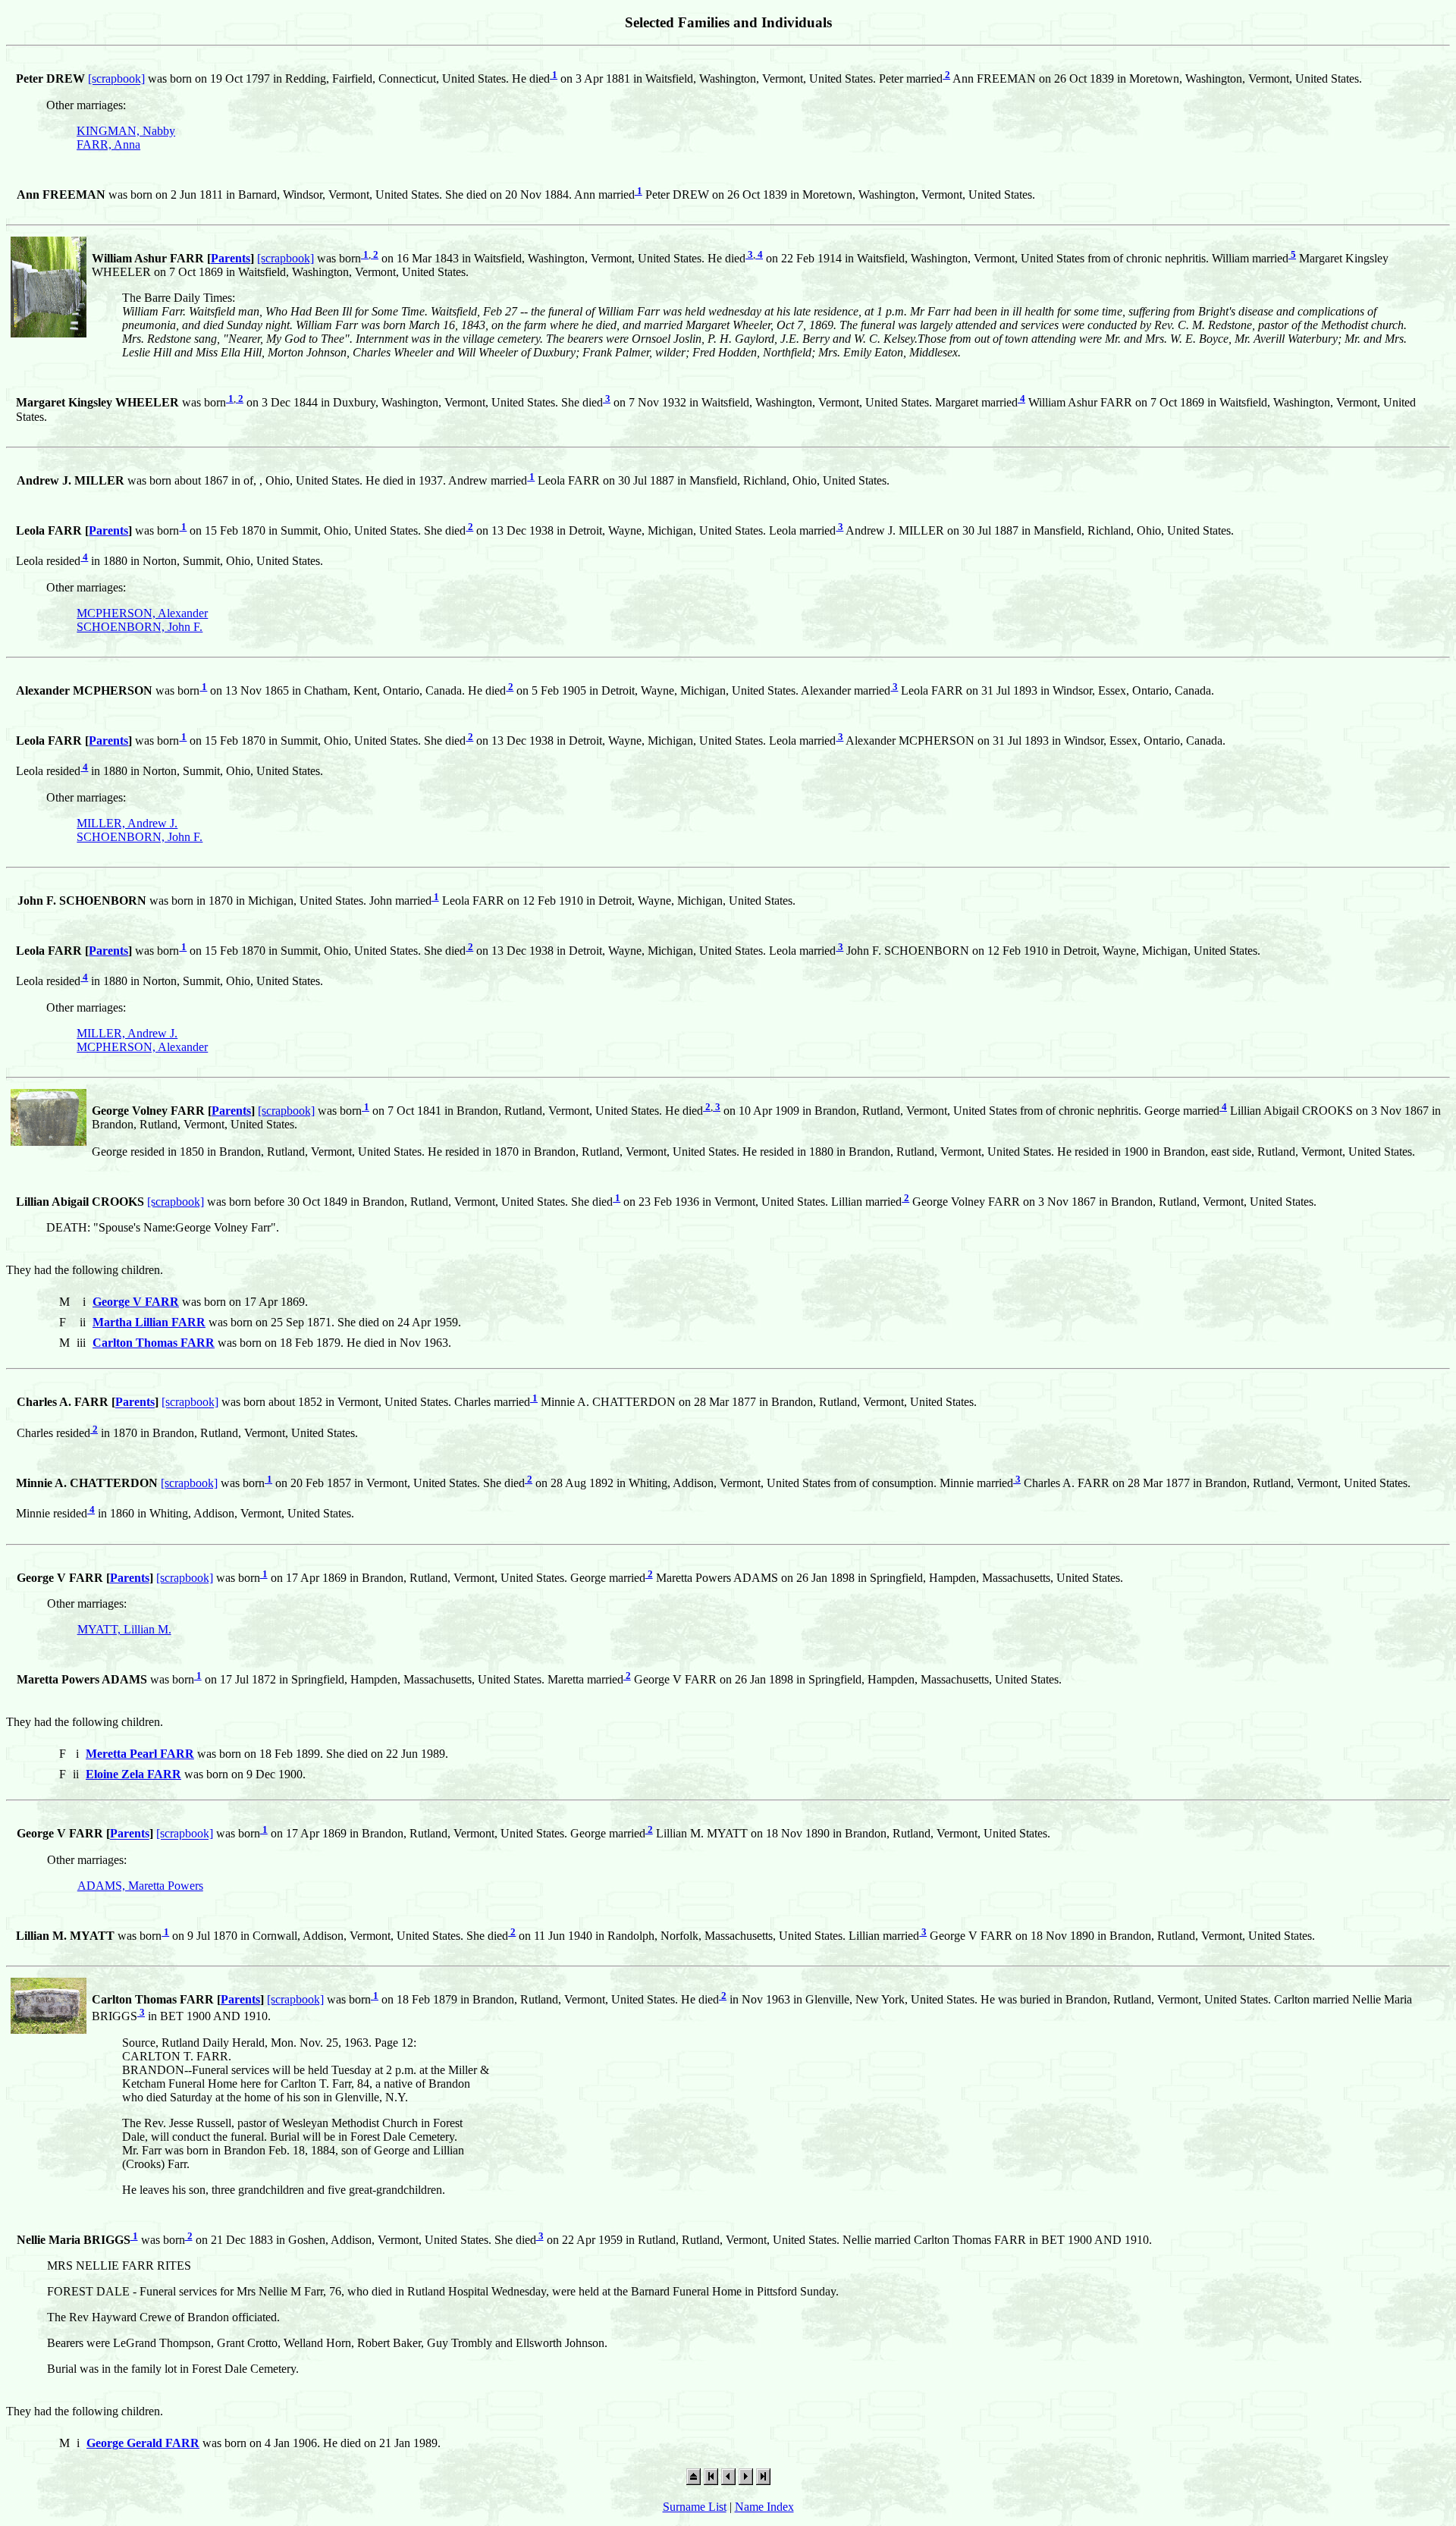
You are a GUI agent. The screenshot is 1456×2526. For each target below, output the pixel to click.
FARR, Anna (108, 144)
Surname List (695, 2507)
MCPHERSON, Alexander (142, 613)
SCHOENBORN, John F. (140, 627)
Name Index (764, 2507)
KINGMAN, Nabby (126, 131)
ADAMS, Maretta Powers (140, 1886)
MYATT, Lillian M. (124, 1629)
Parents (231, 258)
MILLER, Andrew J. (127, 823)
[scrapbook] (116, 79)
